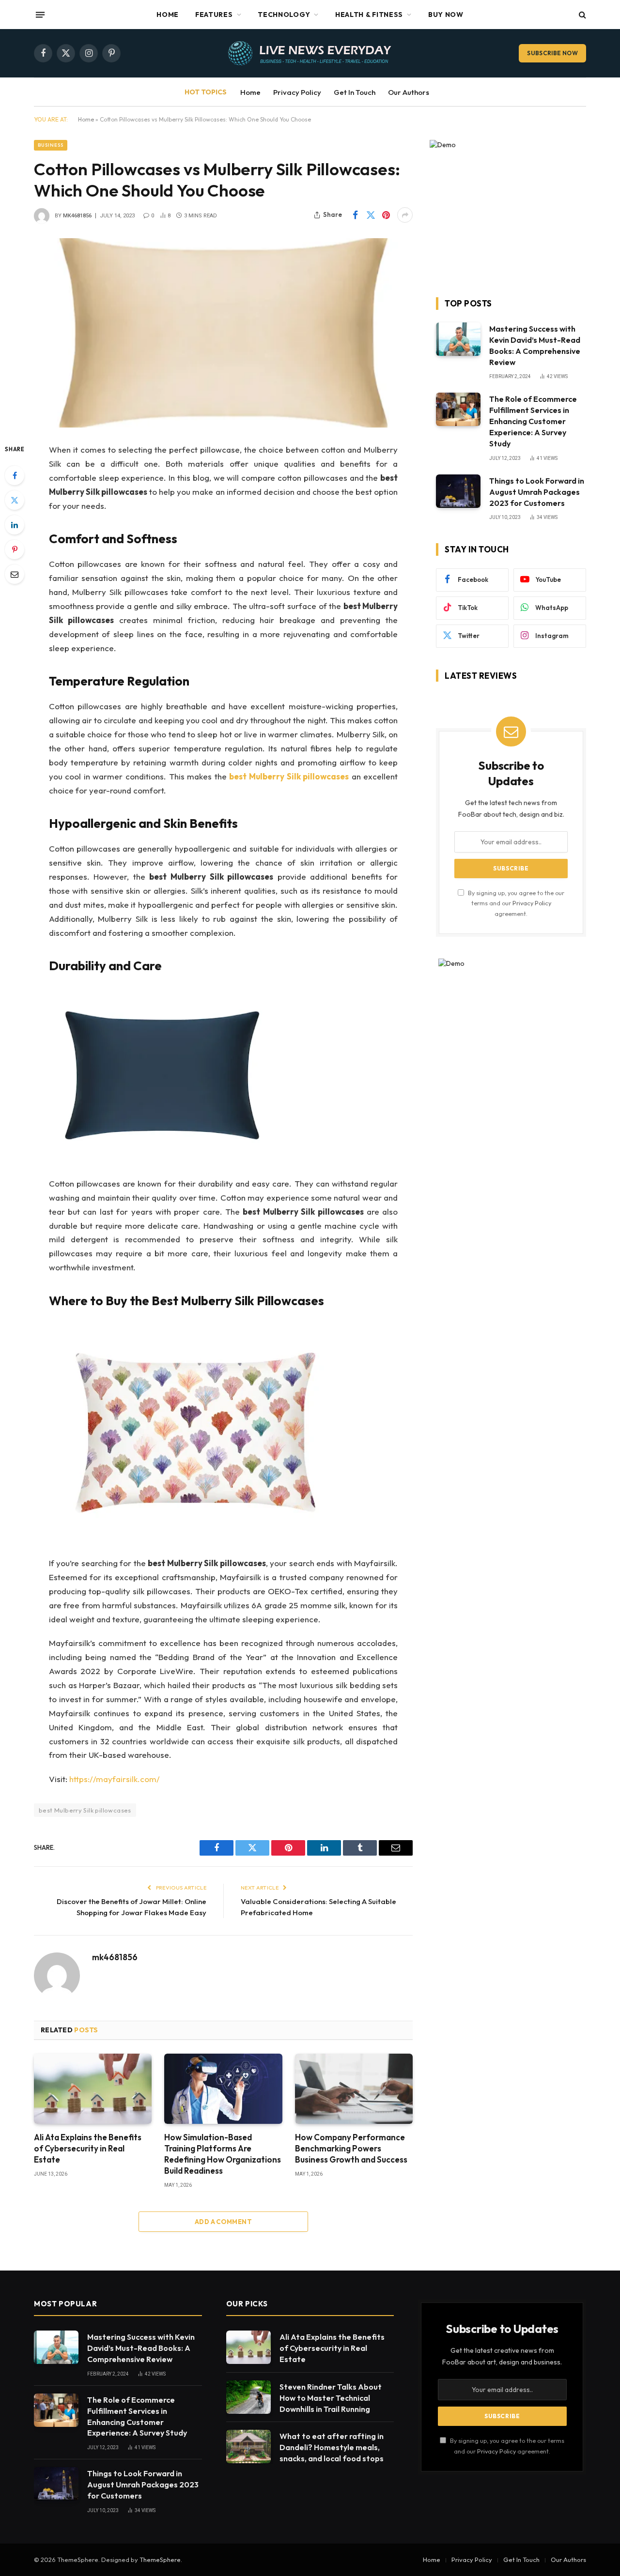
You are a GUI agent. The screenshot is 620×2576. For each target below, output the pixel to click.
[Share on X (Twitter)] (371, 215)
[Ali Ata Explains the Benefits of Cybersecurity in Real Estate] (93, 2089)
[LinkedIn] (15, 525)
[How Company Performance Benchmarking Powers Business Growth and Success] (354, 2089)
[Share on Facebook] (355, 215)
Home (168, 15)
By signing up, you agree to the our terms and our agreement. (515, 903)
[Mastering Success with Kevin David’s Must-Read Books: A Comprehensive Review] (458, 339)
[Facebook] (15, 475)
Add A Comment (223, 2222)
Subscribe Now (552, 53)
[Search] (581, 15)
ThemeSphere (160, 2560)
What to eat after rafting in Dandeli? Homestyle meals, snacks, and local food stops (332, 2447)
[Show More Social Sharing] (405, 215)
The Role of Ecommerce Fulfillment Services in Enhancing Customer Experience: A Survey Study (533, 421)
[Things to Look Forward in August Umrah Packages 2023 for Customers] (458, 491)
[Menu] (40, 15)
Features (214, 15)
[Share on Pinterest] (386, 215)
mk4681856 (77, 216)
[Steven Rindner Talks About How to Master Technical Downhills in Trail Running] (248, 2397)
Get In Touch (355, 92)
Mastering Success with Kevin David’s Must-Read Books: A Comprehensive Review (535, 345)
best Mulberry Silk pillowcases (85, 1810)
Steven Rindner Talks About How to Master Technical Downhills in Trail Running (331, 2398)
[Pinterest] (15, 549)
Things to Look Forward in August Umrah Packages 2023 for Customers (537, 492)
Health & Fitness (369, 15)
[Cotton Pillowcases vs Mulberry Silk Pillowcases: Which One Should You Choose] (223, 333)
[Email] (15, 574)
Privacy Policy (297, 92)
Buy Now (446, 15)
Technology (284, 15)
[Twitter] (15, 500)
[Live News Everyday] (310, 53)
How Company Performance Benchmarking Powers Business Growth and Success (351, 2148)
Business (51, 145)
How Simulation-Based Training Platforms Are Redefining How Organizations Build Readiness (223, 2154)
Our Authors (409, 92)
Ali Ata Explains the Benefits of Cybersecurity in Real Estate (88, 2148)
